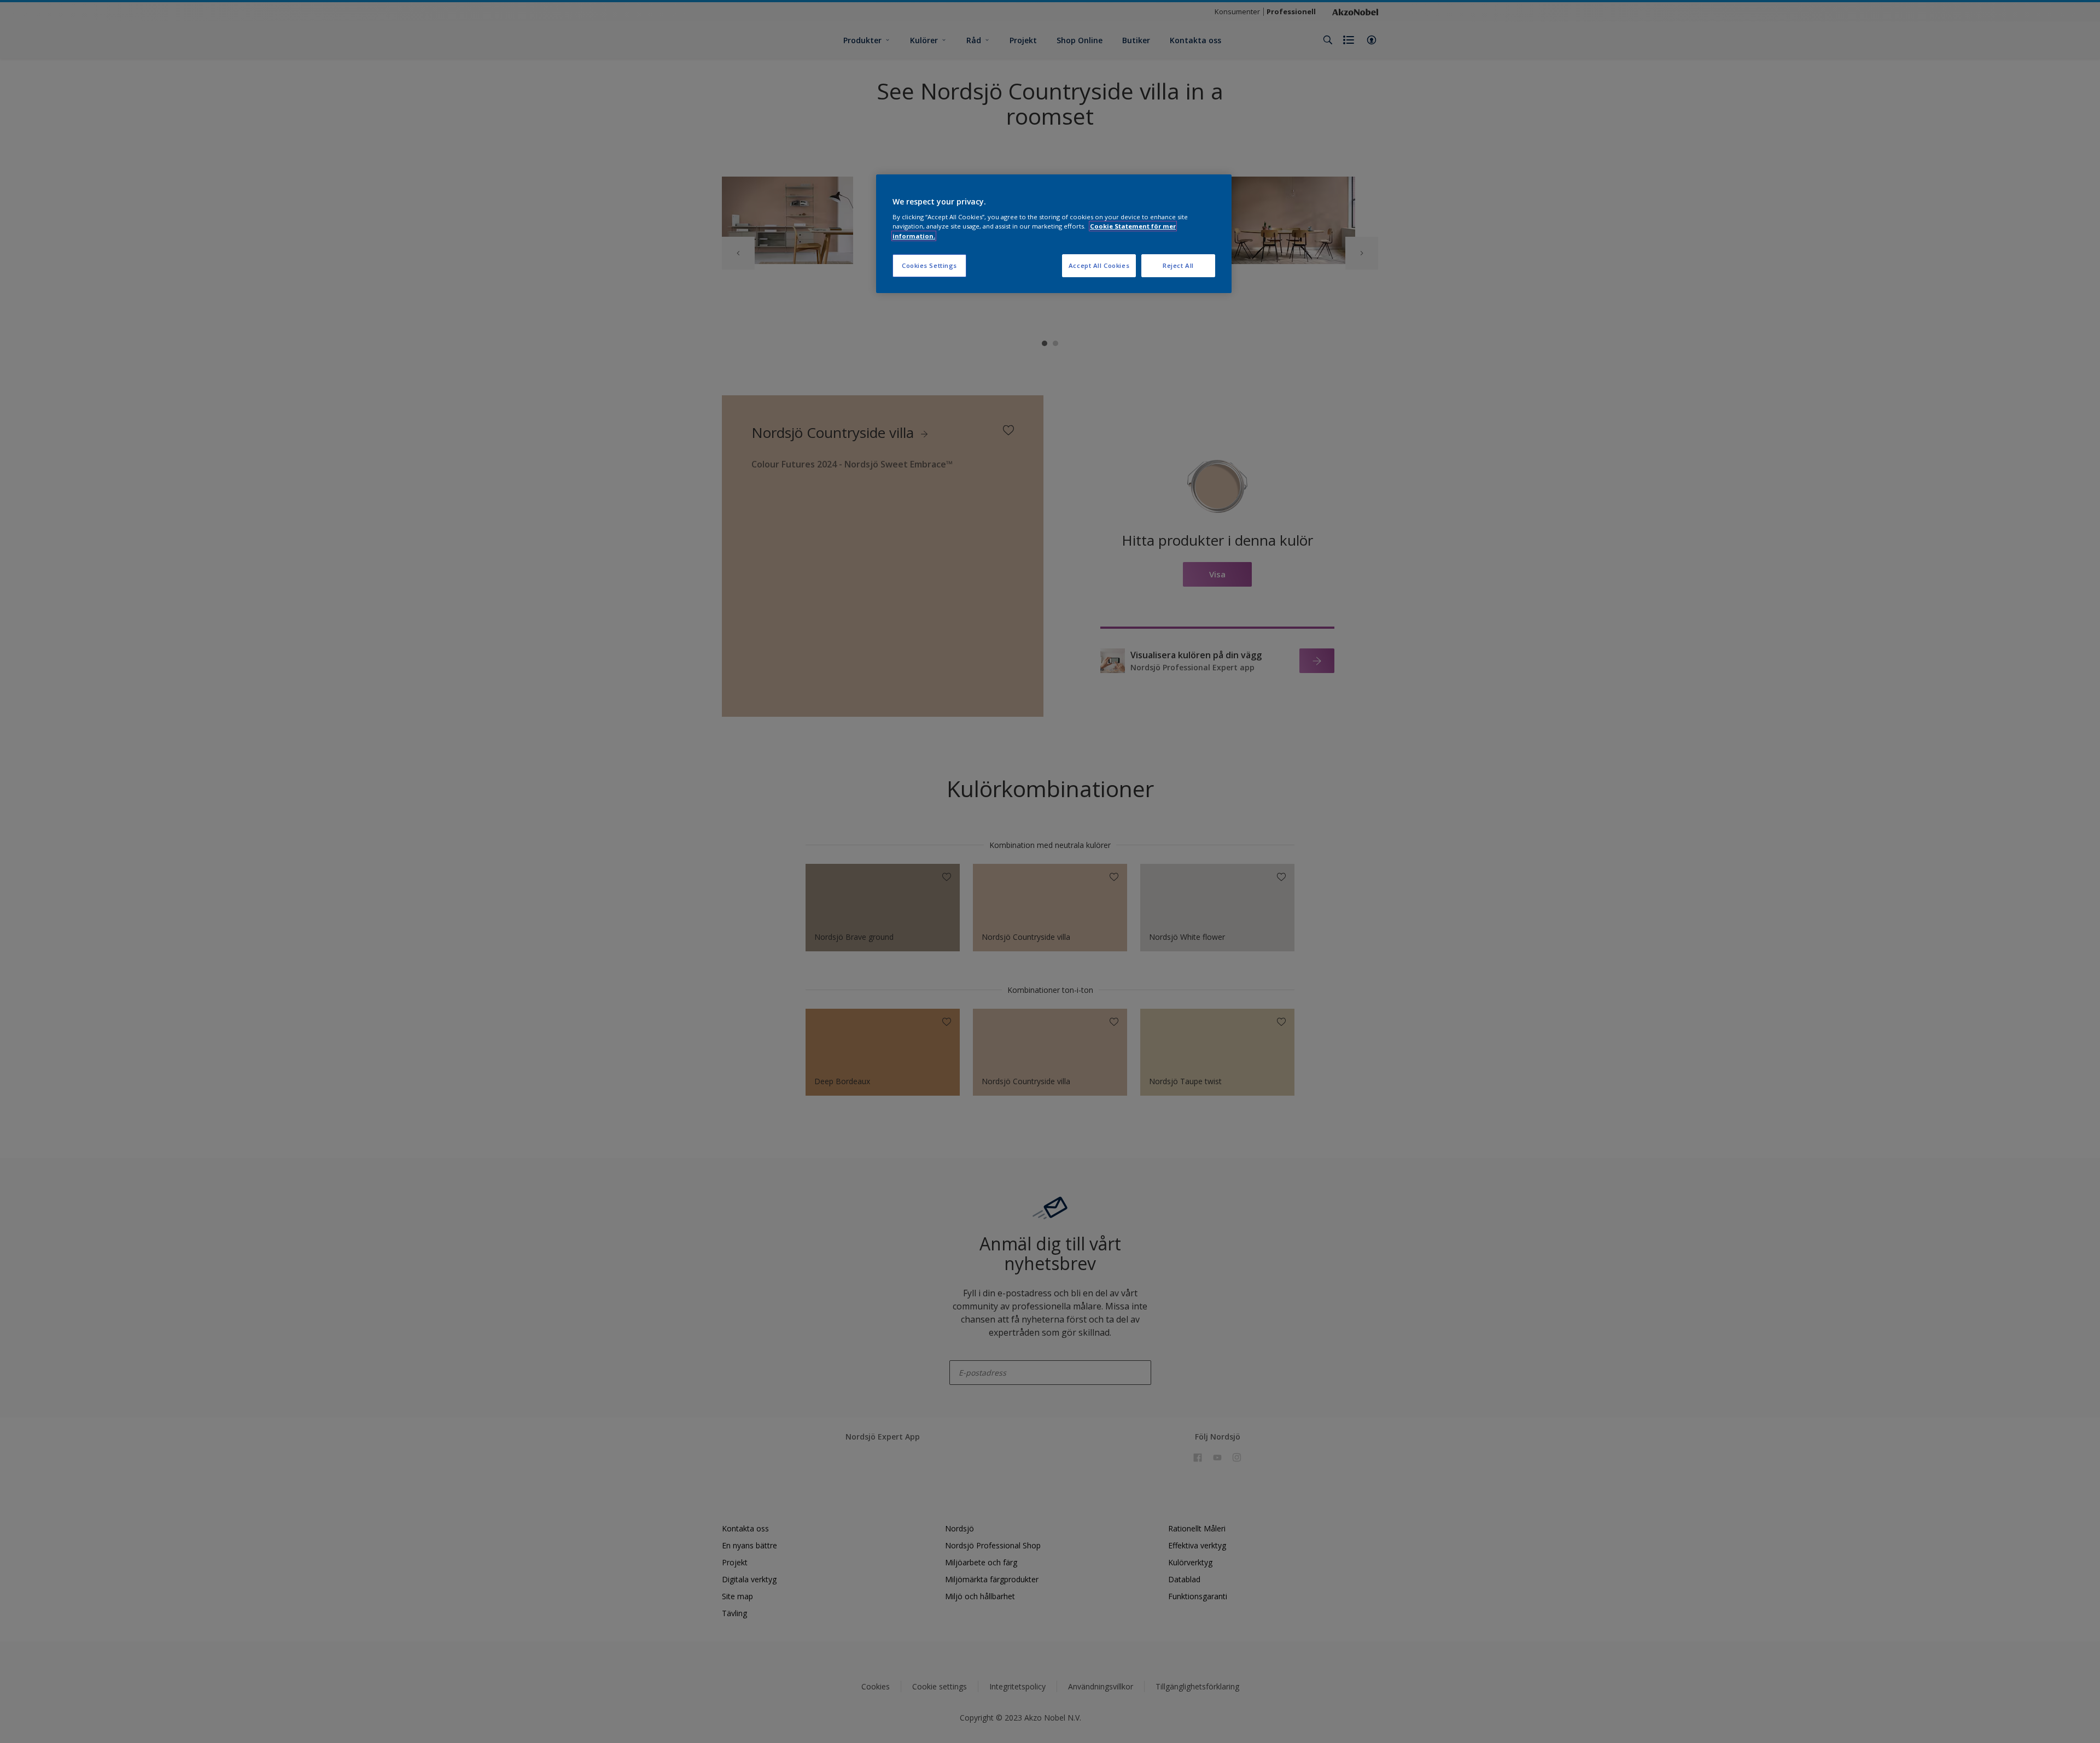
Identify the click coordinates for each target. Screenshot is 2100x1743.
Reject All (1178, 265)
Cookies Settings (929, 265)
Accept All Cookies (1099, 265)
